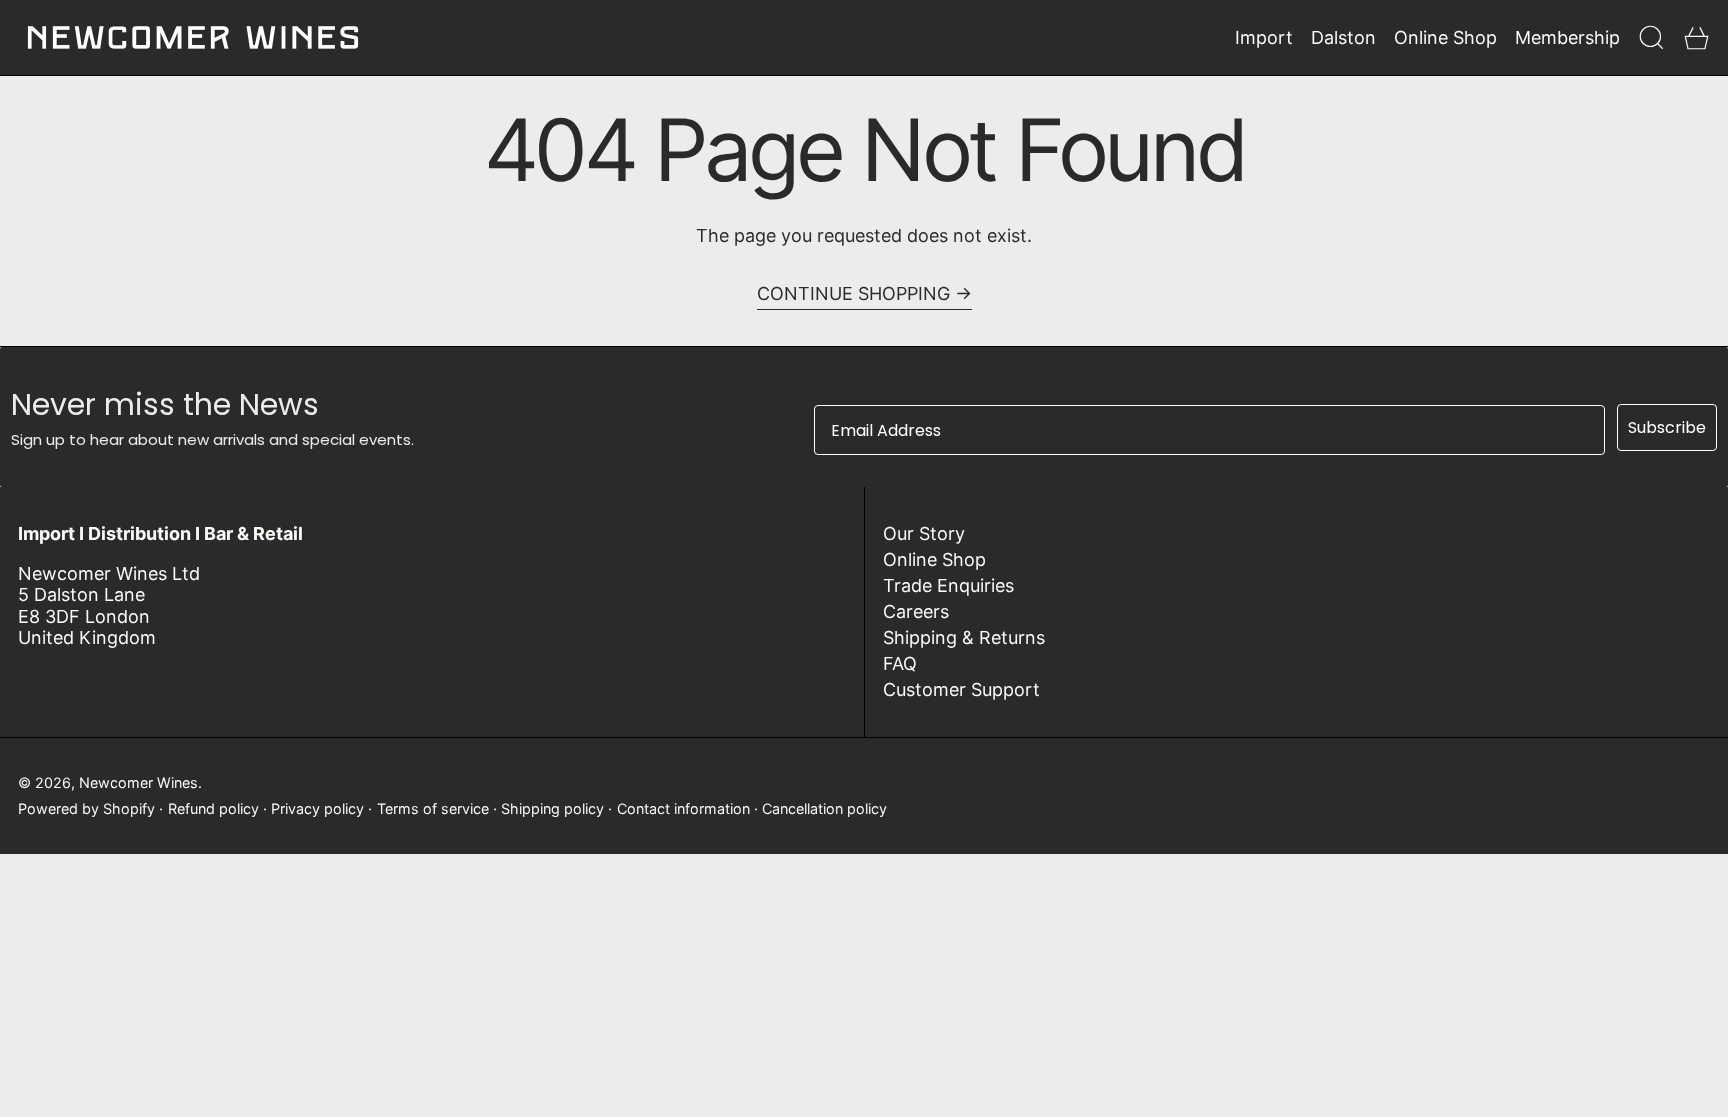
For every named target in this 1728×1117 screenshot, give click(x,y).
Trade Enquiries (948, 585)
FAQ (900, 663)
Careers (916, 611)
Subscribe (1667, 427)
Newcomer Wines (138, 782)
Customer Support (961, 689)
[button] (1651, 37)
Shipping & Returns (964, 637)
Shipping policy (552, 808)
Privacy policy (317, 808)
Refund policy (213, 808)
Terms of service (433, 808)
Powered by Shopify (86, 808)
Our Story (924, 533)
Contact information (683, 808)
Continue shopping (853, 293)
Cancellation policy (824, 808)
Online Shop (934, 559)
